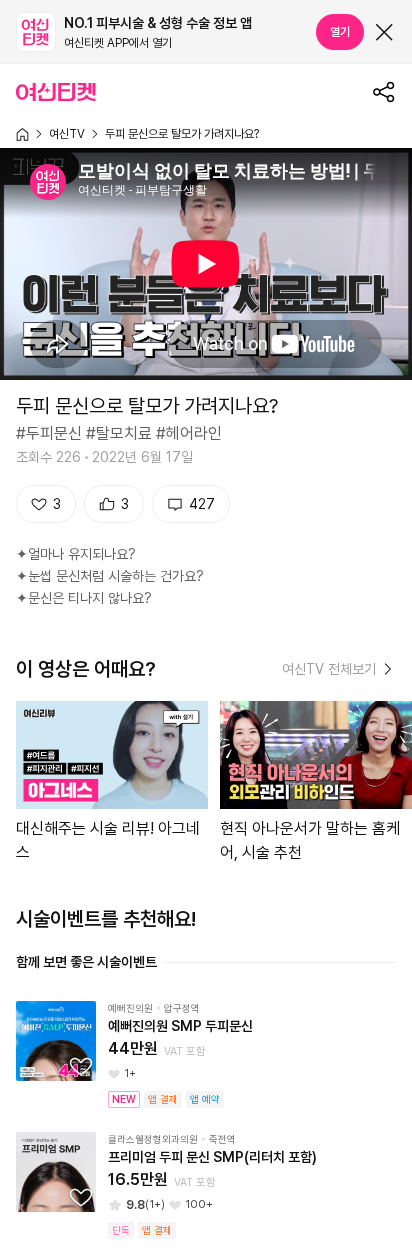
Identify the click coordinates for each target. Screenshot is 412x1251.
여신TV (67, 134)
